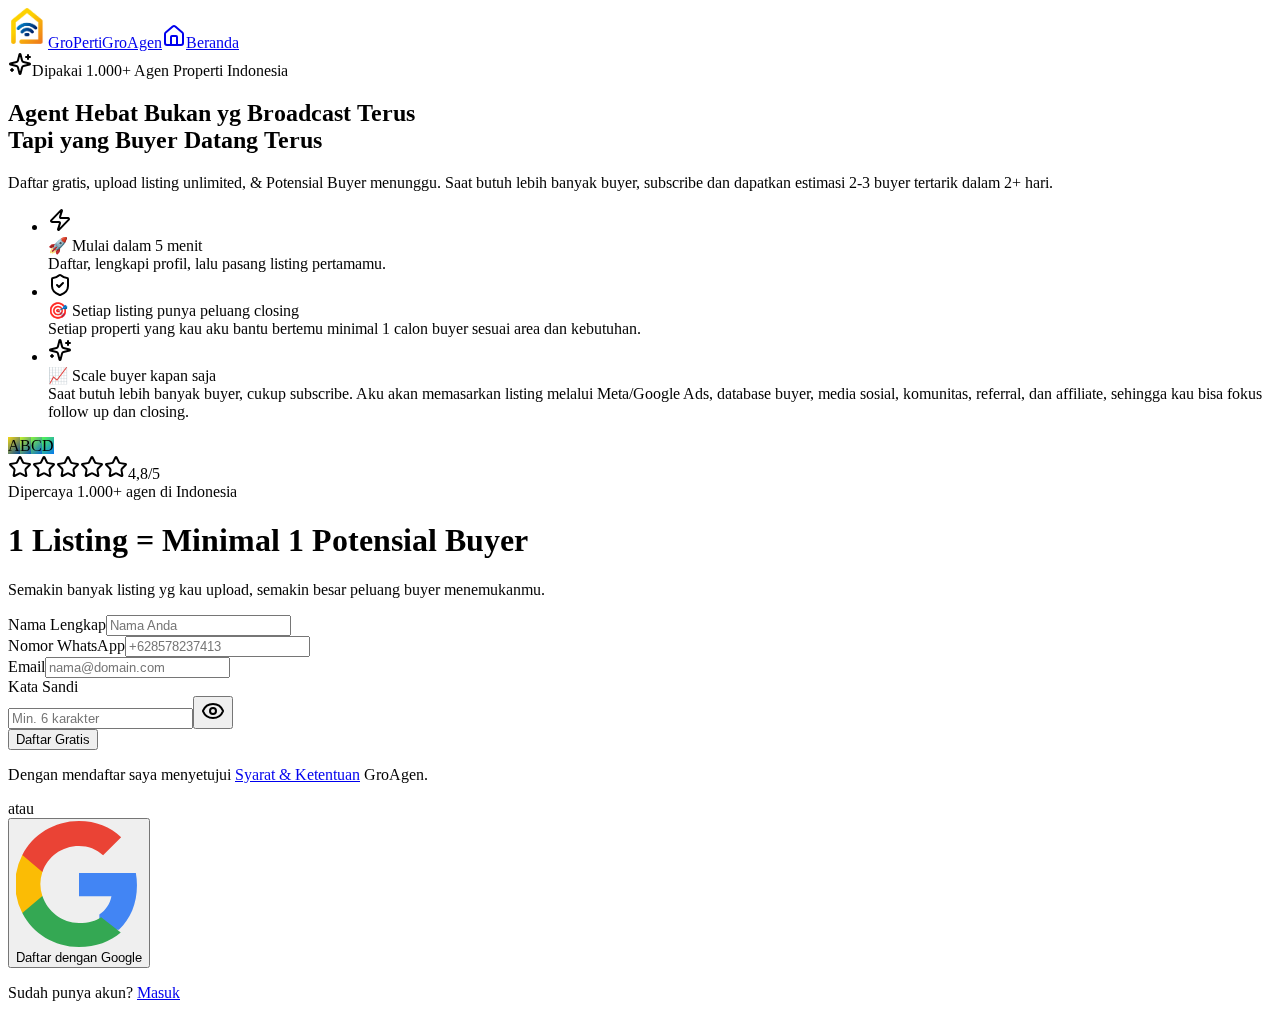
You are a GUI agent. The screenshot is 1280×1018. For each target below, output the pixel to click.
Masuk (158, 992)
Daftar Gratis (53, 739)
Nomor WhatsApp (66, 645)
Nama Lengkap (57, 624)
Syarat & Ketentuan (297, 774)
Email (26, 666)
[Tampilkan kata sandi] (213, 712)
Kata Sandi (43, 686)
